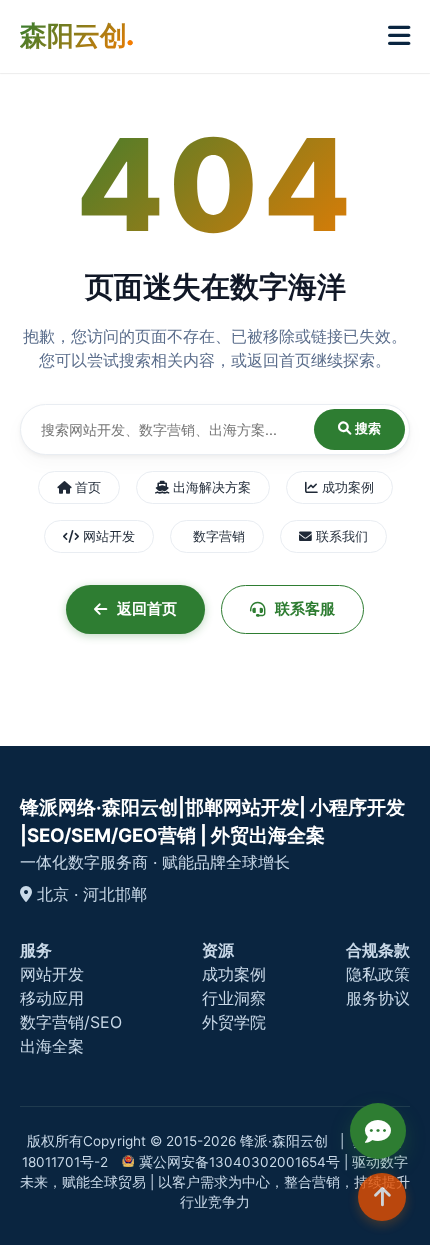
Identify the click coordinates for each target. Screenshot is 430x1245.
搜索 (366, 428)
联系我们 (340, 536)
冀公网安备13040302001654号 (239, 1162)
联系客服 (305, 608)
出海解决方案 (210, 487)
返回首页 (147, 608)
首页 (86, 487)
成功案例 (346, 487)
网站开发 (107, 536)
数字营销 (217, 536)
